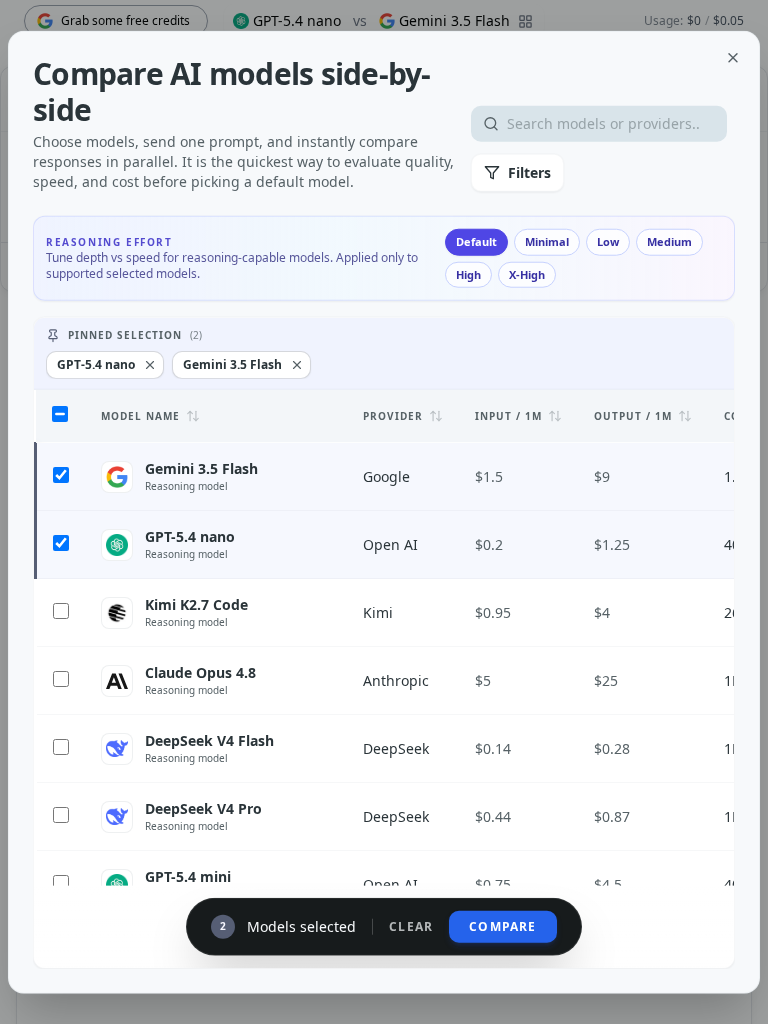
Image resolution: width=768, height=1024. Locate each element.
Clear (411, 926)
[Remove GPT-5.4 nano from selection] (150, 365)
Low (608, 241)
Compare (502, 925)
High (468, 273)
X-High (527, 273)
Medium (669, 241)
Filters (529, 172)
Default (476, 241)
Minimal (547, 241)
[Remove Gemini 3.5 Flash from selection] (297, 365)
